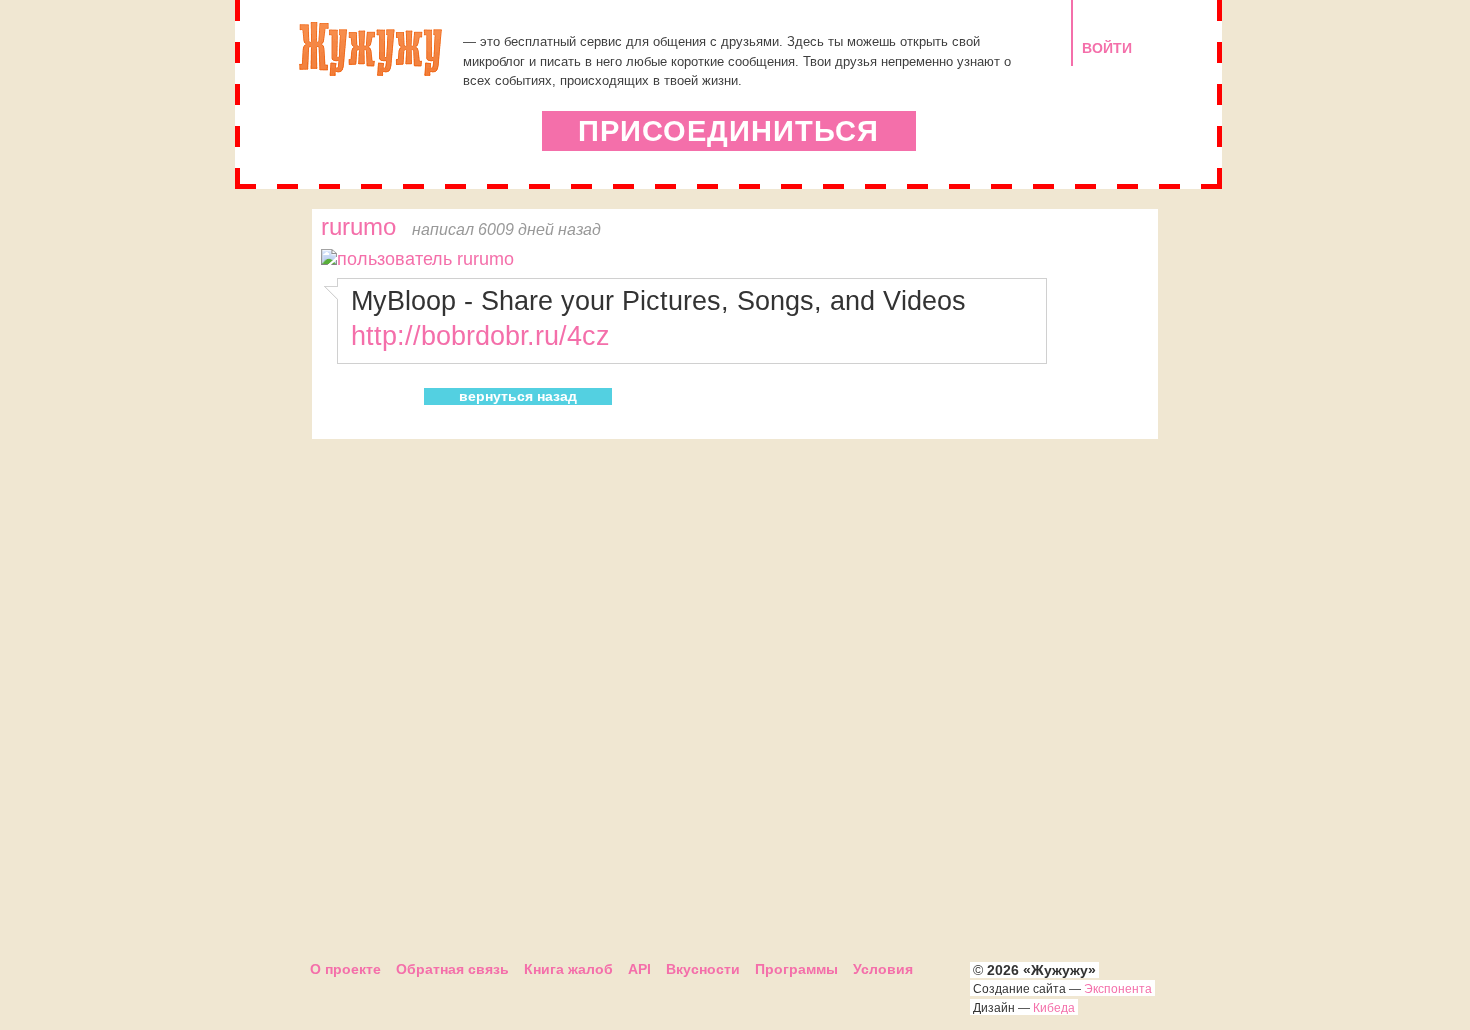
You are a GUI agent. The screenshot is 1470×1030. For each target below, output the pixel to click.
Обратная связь (452, 969)
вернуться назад (518, 396)
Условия (883, 969)
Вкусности (703, 969)
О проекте (345, 969)
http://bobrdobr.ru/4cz (480, 335)
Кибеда (1054, 1008)
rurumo (358, 227)
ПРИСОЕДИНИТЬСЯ (728, 131)
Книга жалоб (568, 969)
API (639, 969)
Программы (796, 969)
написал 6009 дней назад (506, 229)
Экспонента (1118, 989)
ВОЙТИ (1107, 48)
